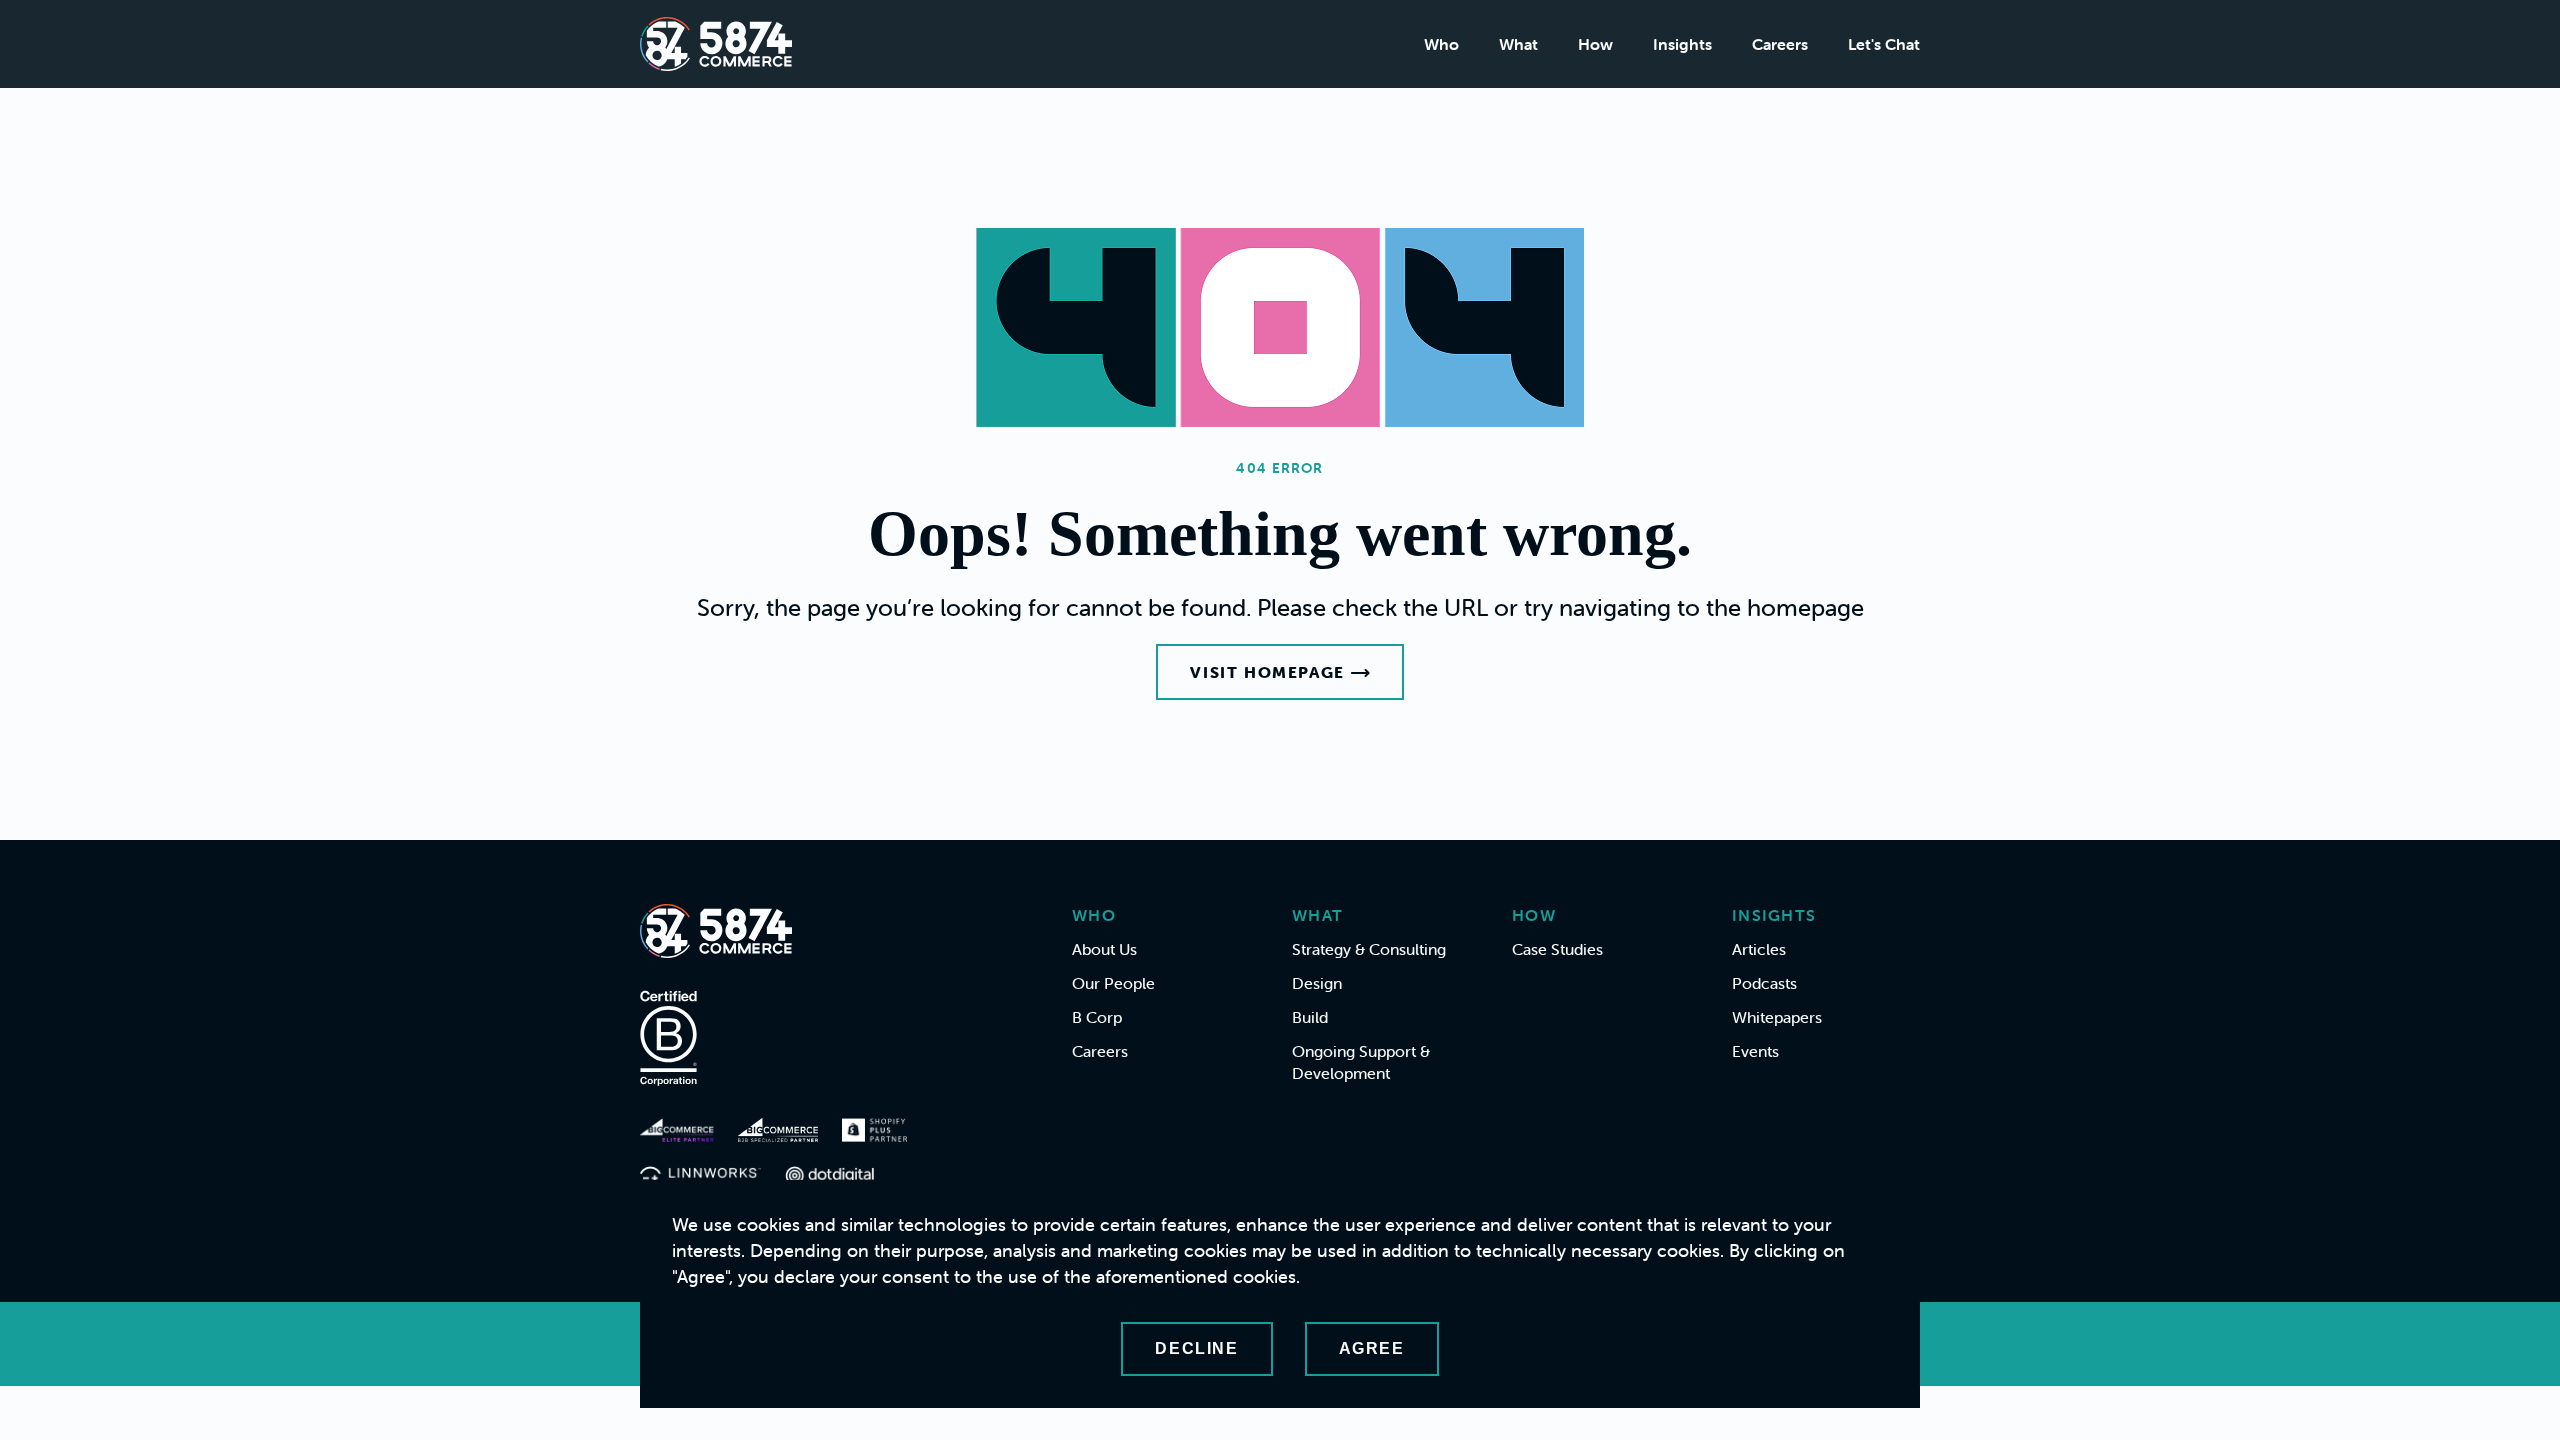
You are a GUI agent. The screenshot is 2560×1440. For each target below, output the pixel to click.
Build (1310, 1017)
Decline (1196, 1348)
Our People (1113, 983)
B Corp (1097, 1017)
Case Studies (1557, 949)
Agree (1372, 1348)
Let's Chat (1884, 44)
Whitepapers (1777, 1017)
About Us (1104, 949)
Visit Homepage (1267, 672)
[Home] (716, 44)
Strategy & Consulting (1369, 949)
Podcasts (1764, 983)
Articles (1759, 949)
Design (1317, 983)
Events (1755, 1051)
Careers (1780, 44)
